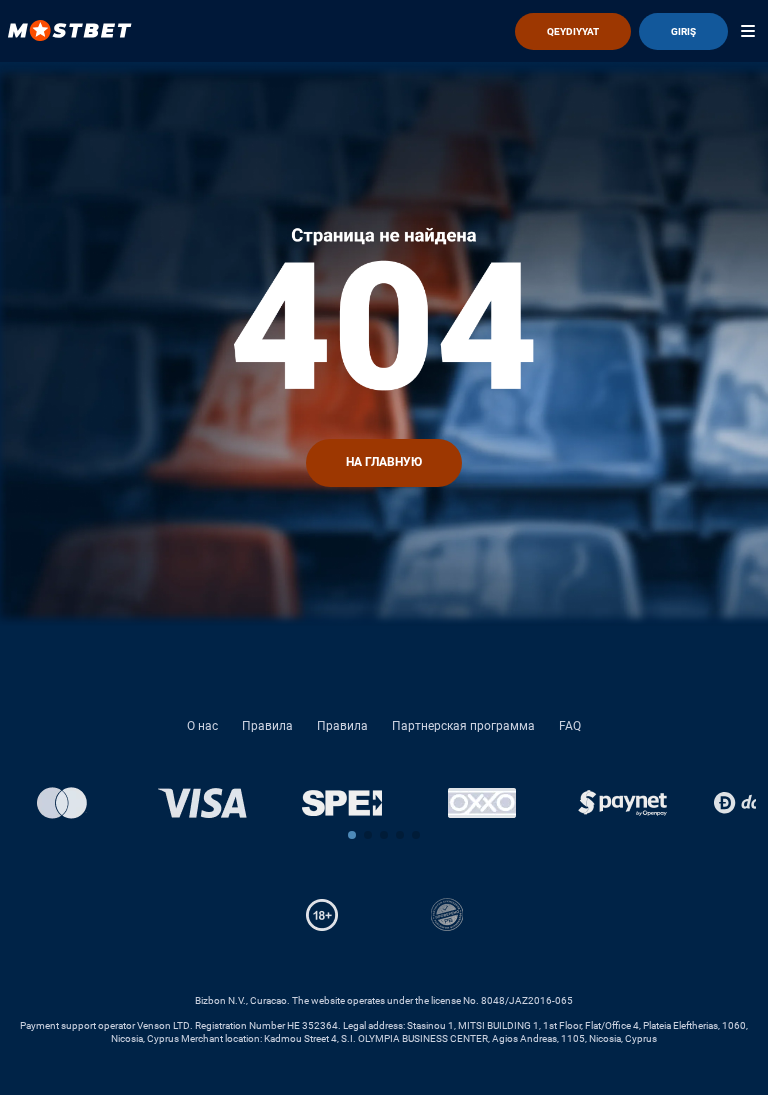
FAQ (570, 726)
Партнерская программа (463, 726)
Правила (267, 726)
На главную (384, 462)
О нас (202, 726)
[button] (352, 835)
